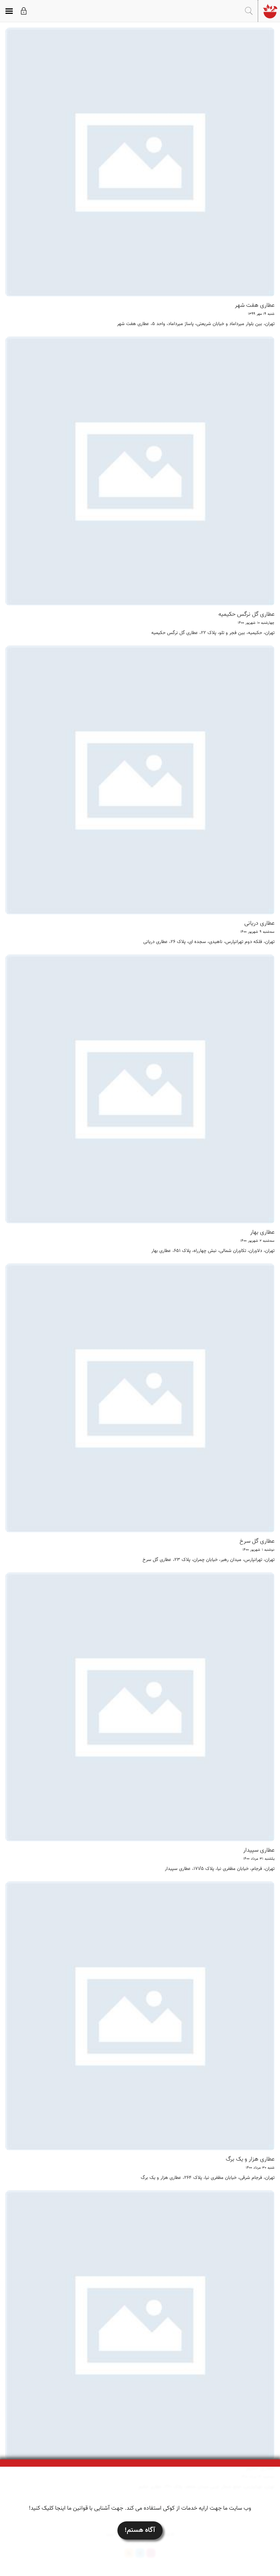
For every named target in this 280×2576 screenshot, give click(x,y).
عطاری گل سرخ (257, 1541)
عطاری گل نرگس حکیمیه (246, 614)
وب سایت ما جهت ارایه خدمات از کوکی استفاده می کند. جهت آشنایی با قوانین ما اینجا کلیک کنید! (140, 2508)
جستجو (249, 11)
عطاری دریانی (259, 923)
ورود (24, 11)
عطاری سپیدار (259, 1850)
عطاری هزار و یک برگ (250, 2159)
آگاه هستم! (140, 2530)
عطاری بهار (262, 1232)
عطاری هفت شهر (255, 306)
